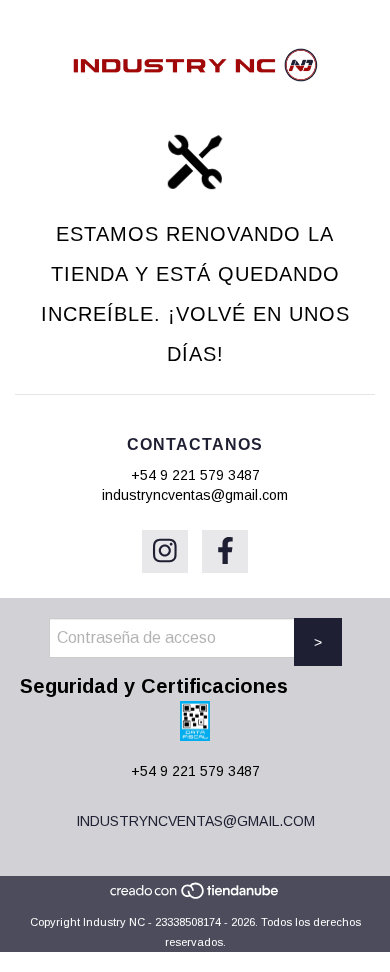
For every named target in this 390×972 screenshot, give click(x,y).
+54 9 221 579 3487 (195, 475)
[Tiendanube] (195, 896)
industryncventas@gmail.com (195, 495)
